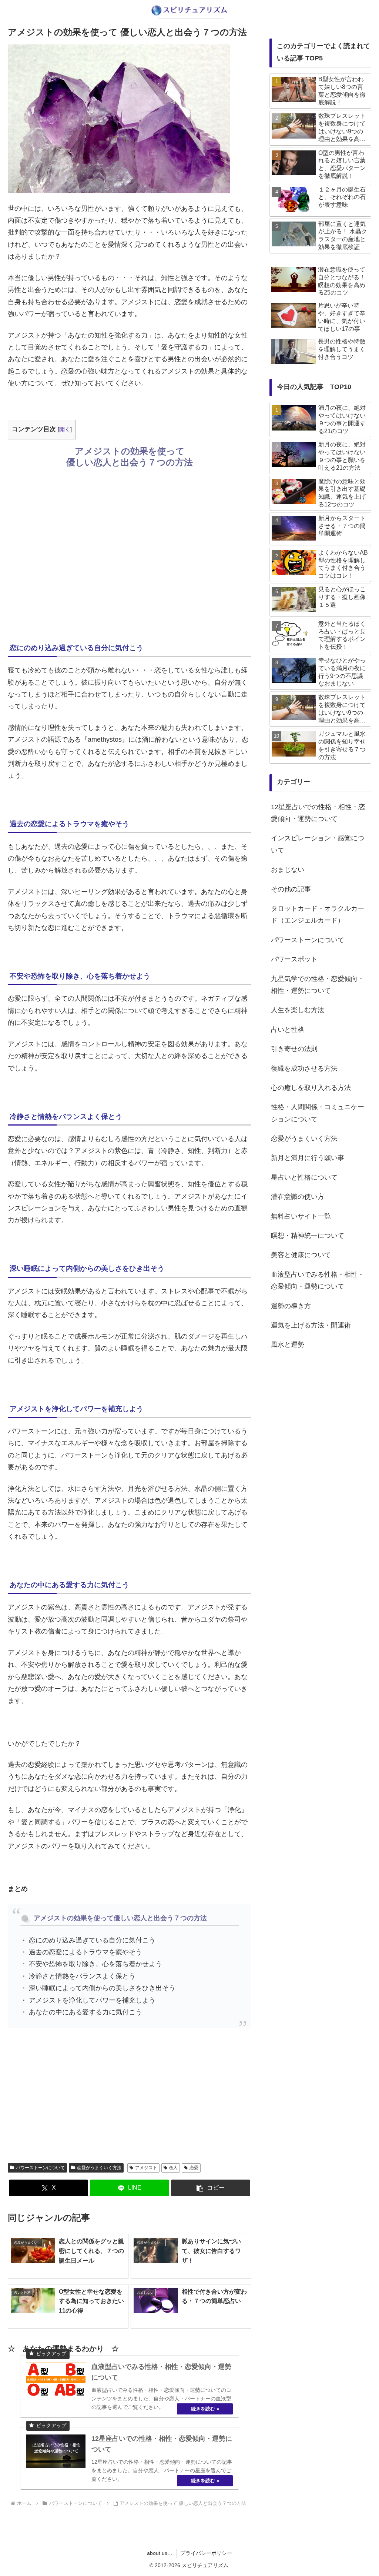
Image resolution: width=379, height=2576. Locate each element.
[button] (211, 2188)
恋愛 (194, 2168)
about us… (160, 2553)
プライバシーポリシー (206, 2553)
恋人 (173, 2168)
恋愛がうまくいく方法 (99, 2168)
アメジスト (146, 2168)
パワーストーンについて (40, 2168)
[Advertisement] (130, 554)
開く (65, 429)
